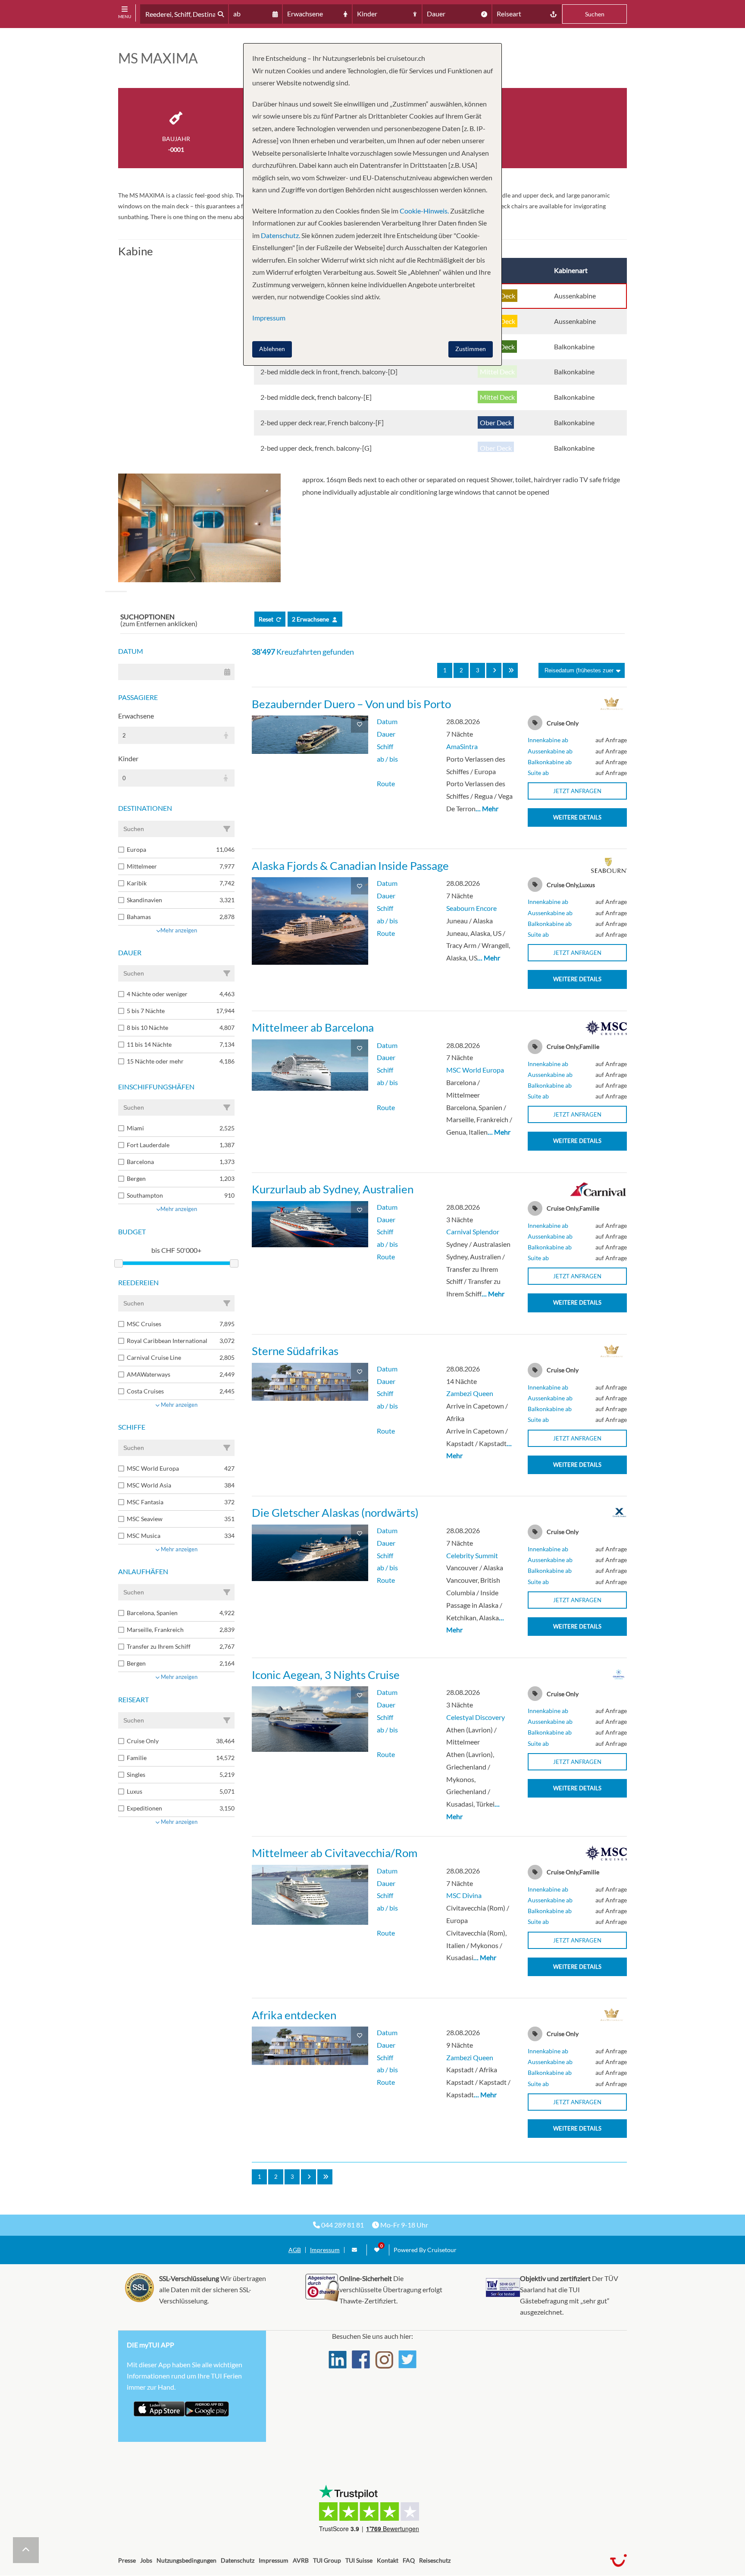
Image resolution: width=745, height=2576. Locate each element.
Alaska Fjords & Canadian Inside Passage (350, 866)
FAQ (409, 2560)
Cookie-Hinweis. (424, 211)
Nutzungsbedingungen (186, 2560)
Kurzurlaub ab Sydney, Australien (333, 1189)
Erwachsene (136, 716)
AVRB (301, 2560)
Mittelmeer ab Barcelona (313, 1027)
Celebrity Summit (472, 1555)
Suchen (595, 14)
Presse (127, 2560)
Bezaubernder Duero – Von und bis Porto (351, 704)
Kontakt (388, 2560)
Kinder (128, 758)
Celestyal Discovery (476, 1717)
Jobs (146, 2560)
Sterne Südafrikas (295, 1351)
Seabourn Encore (471, 908)
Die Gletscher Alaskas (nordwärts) (335, 1512)
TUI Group (327, 2560)
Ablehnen (272, 349)
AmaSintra (462, 746)
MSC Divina (464, 1895)
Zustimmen (471, 349)
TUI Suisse (359, 2560)
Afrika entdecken (294, 2015)
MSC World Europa (475, 1070)
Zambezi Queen (470, 1393)
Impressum (325, 2250)
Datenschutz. (280, 235)
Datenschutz (238, 2560)
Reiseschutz (435, 2560)
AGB (295, 2250)
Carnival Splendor (473, 1232)
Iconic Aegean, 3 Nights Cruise (326, 1675)
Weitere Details (577, 817)
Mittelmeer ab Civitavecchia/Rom (335, 1853)
